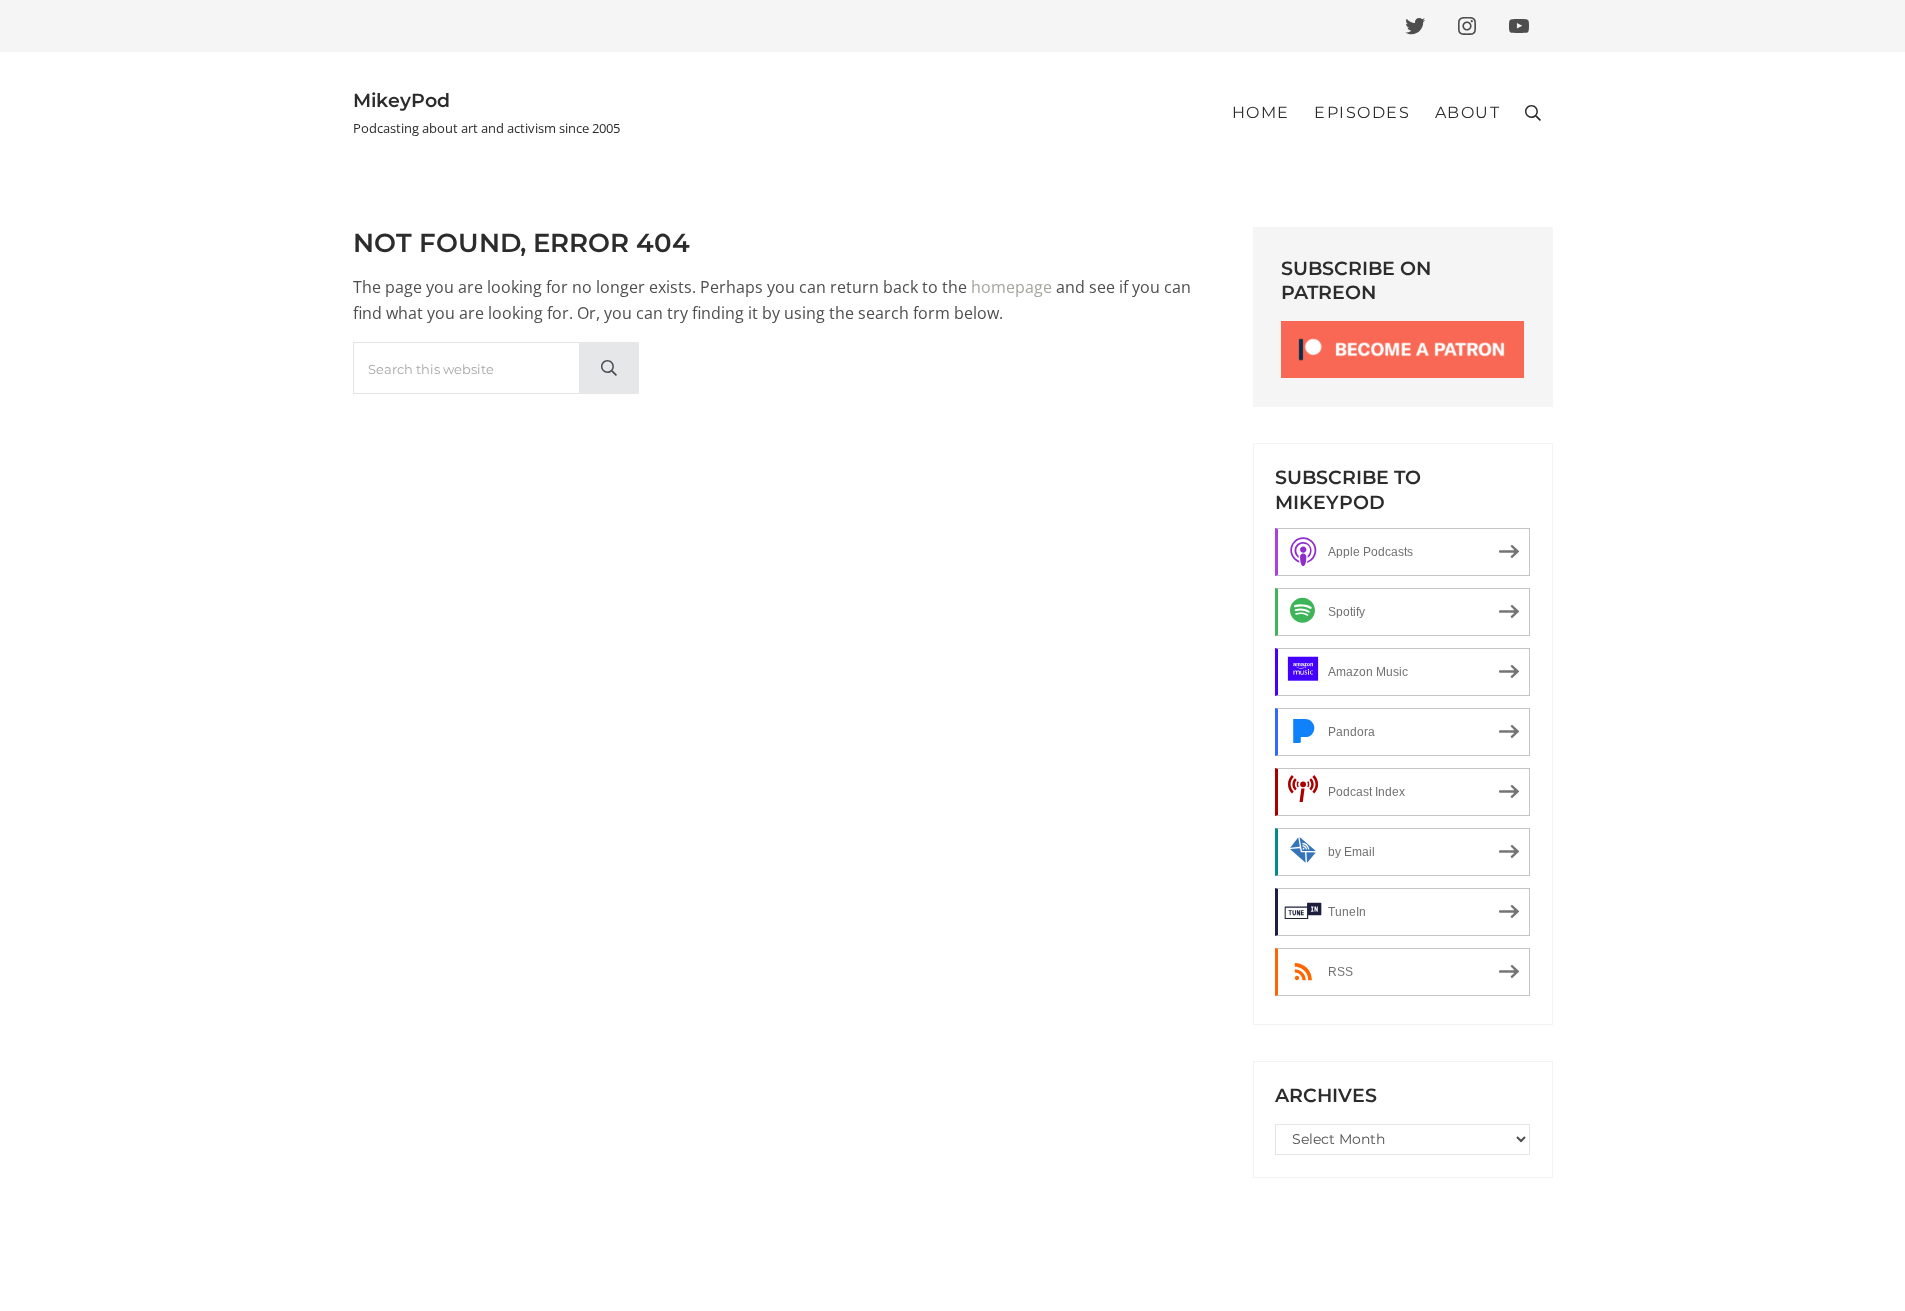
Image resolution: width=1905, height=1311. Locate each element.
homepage (1011, 287)
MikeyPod (401, 100)
